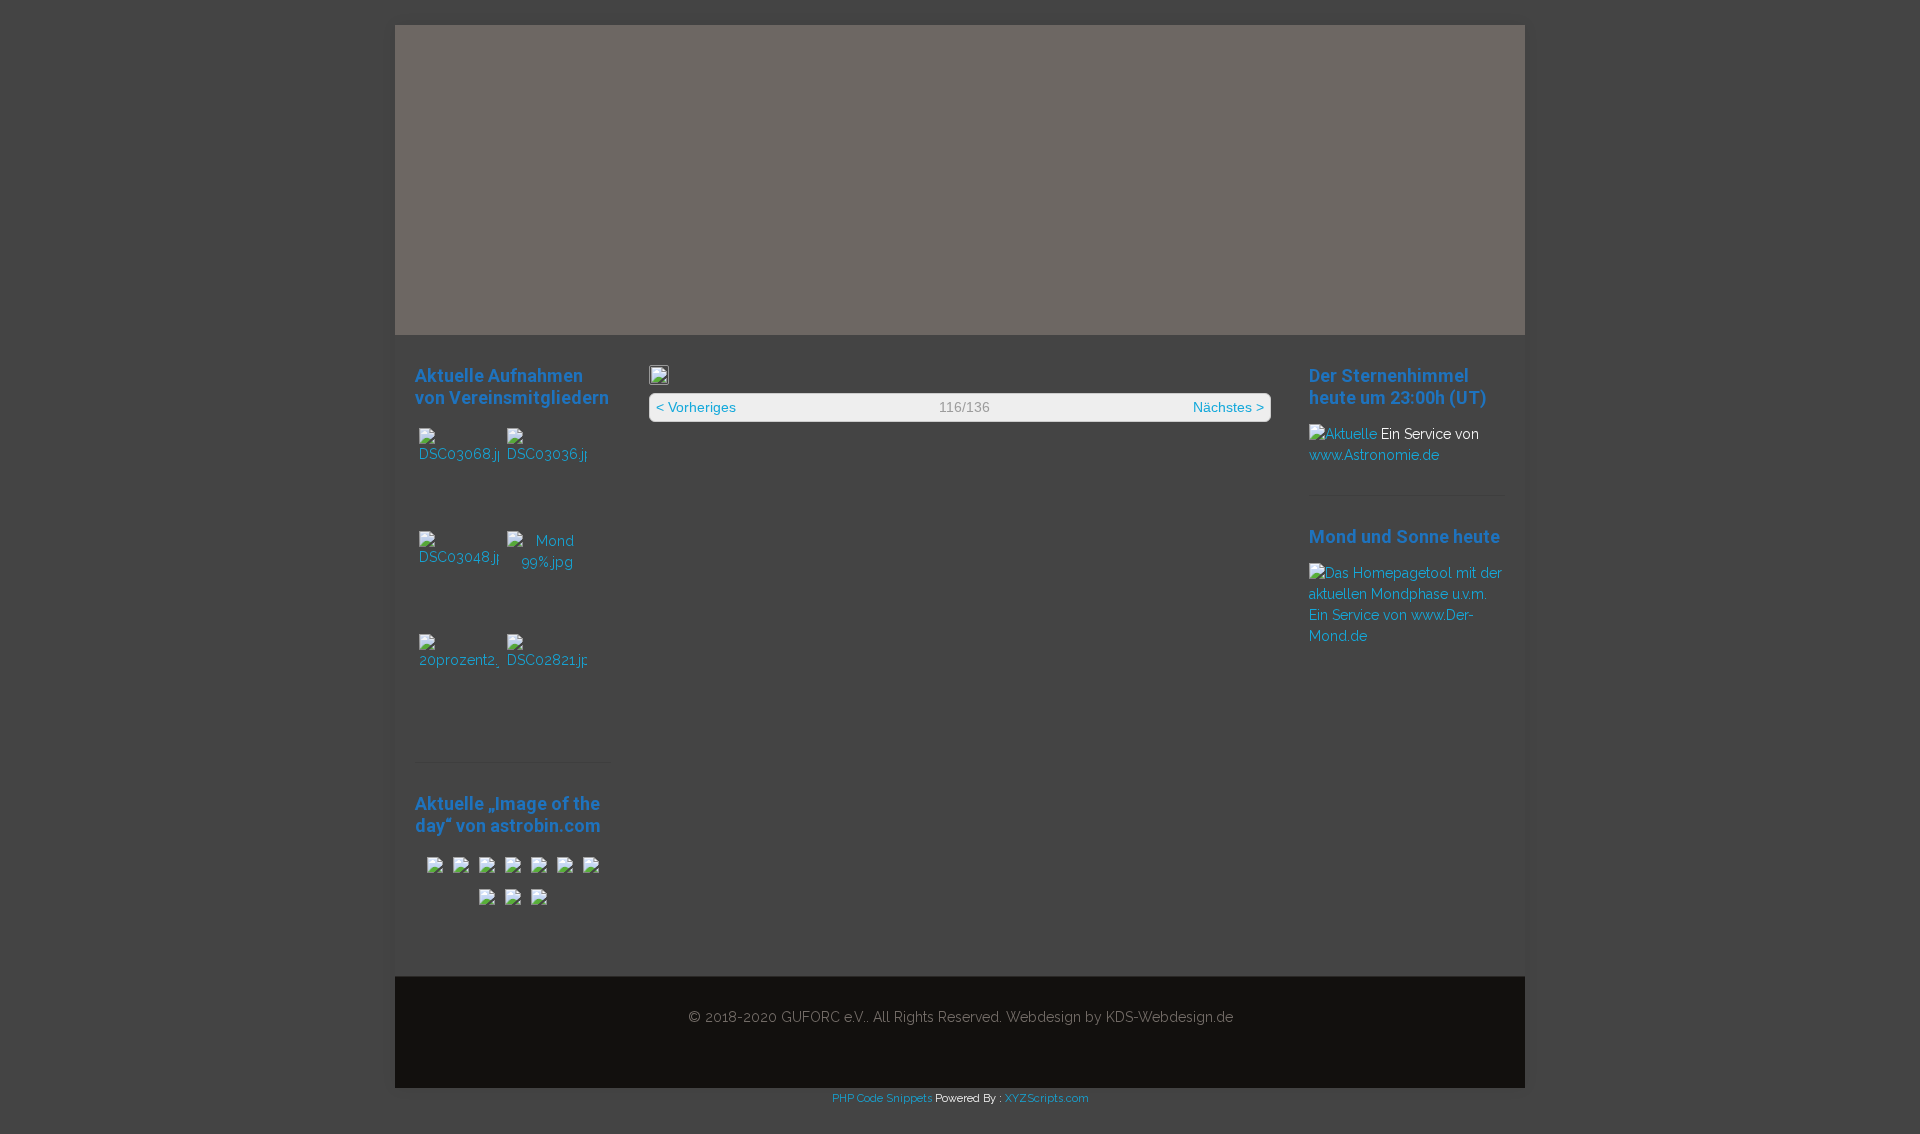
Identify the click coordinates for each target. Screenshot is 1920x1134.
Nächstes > (1228, 407)
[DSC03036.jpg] (547, 454)
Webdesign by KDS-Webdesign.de (1119, 1017)
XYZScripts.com (1047, 1098)
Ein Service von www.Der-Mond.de (1391, 625)
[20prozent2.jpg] (459, 660)
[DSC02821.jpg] (547, 660)
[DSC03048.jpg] (459, 557)
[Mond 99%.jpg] (547, 562)
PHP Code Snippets (882, 1098)
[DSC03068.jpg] (459, 454)
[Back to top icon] (1824, 1093)
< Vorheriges (696, 407)
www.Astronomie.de (1374, 455)
